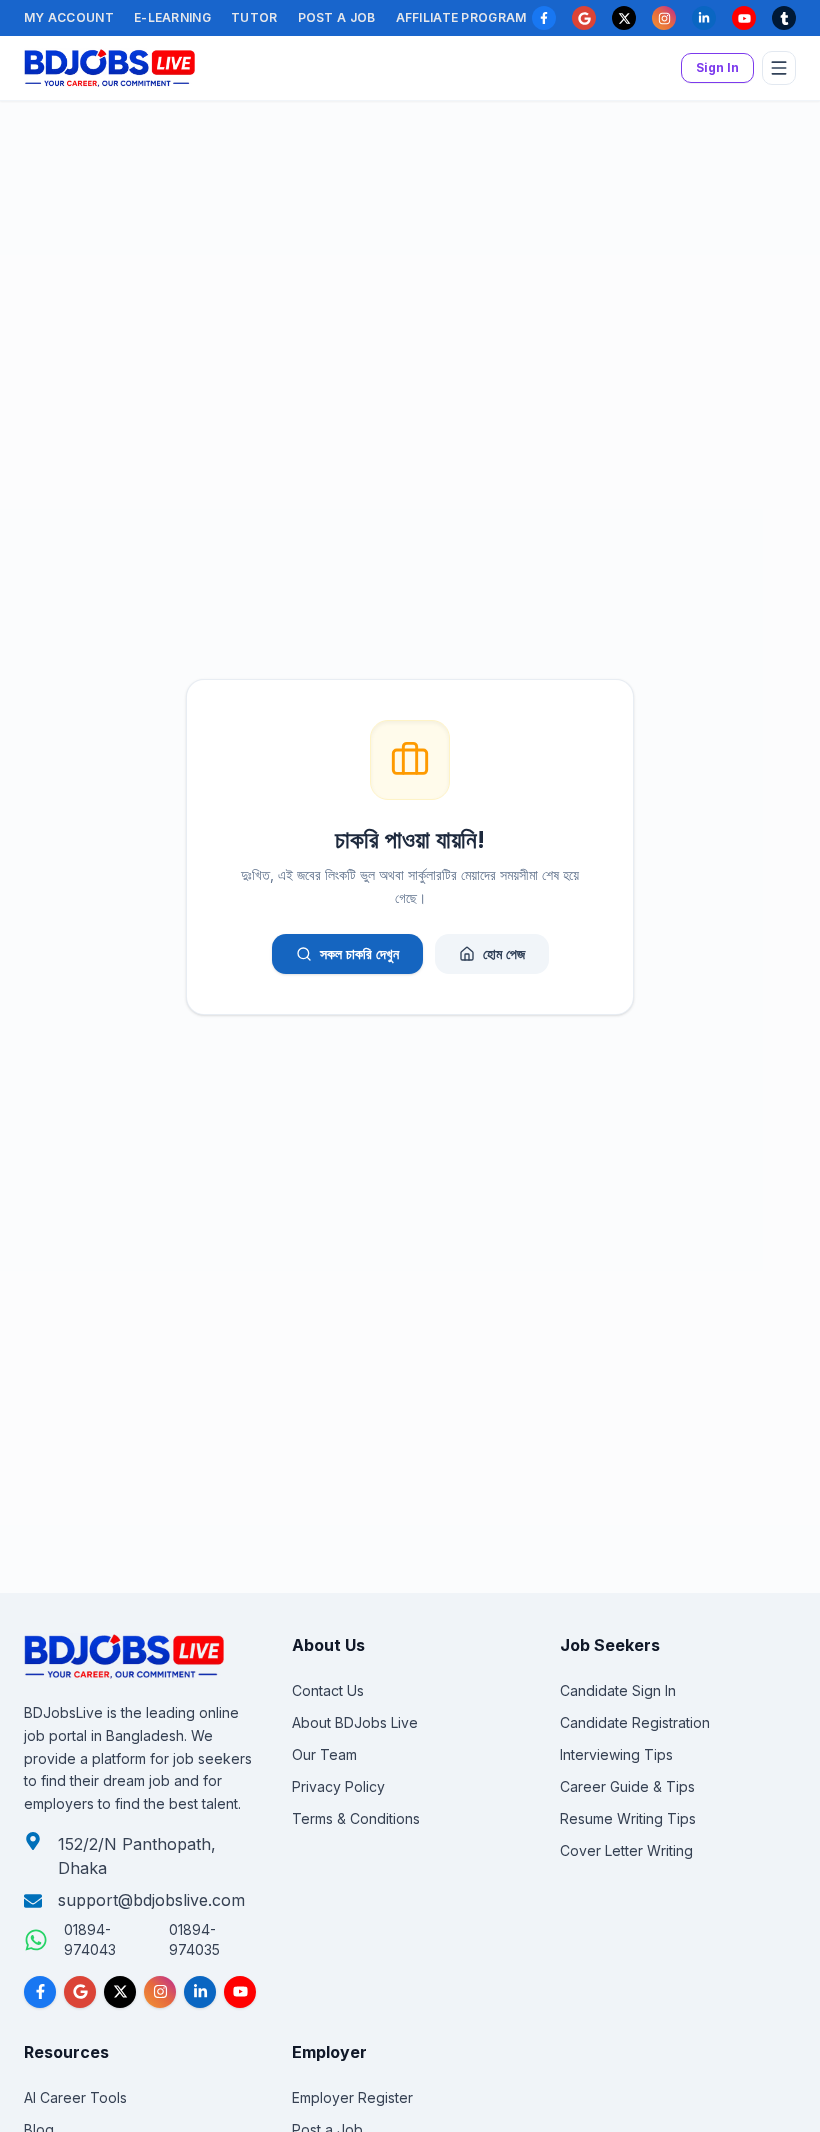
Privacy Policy (338, 1786)
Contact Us (328, 1690)
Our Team (324, 1754)
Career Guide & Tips (627, 1786)
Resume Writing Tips (628, 1818)
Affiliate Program (461, 17)
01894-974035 (194, 1939)
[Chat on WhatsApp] (36, 1940)
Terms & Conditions (356, 1818)
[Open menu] (779, 68)
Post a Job (337, 17)
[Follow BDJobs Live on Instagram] (160, 1992)
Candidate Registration (635, 1722)
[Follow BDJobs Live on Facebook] (40, 1992)
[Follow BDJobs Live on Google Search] (80, 1992)
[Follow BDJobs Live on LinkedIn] (200, 1992)
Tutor (254, 17)
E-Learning (172, 17)
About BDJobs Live (355, 1722)
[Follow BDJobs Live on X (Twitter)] (120, 1992)
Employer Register (352, 2097)
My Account (69, 17)
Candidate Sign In (618, 1690)
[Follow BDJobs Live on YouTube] (240, 1992)
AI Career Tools (75, 2097)
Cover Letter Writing (626, 1850)
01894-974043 (90, 1939)
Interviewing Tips (616, 1754)
